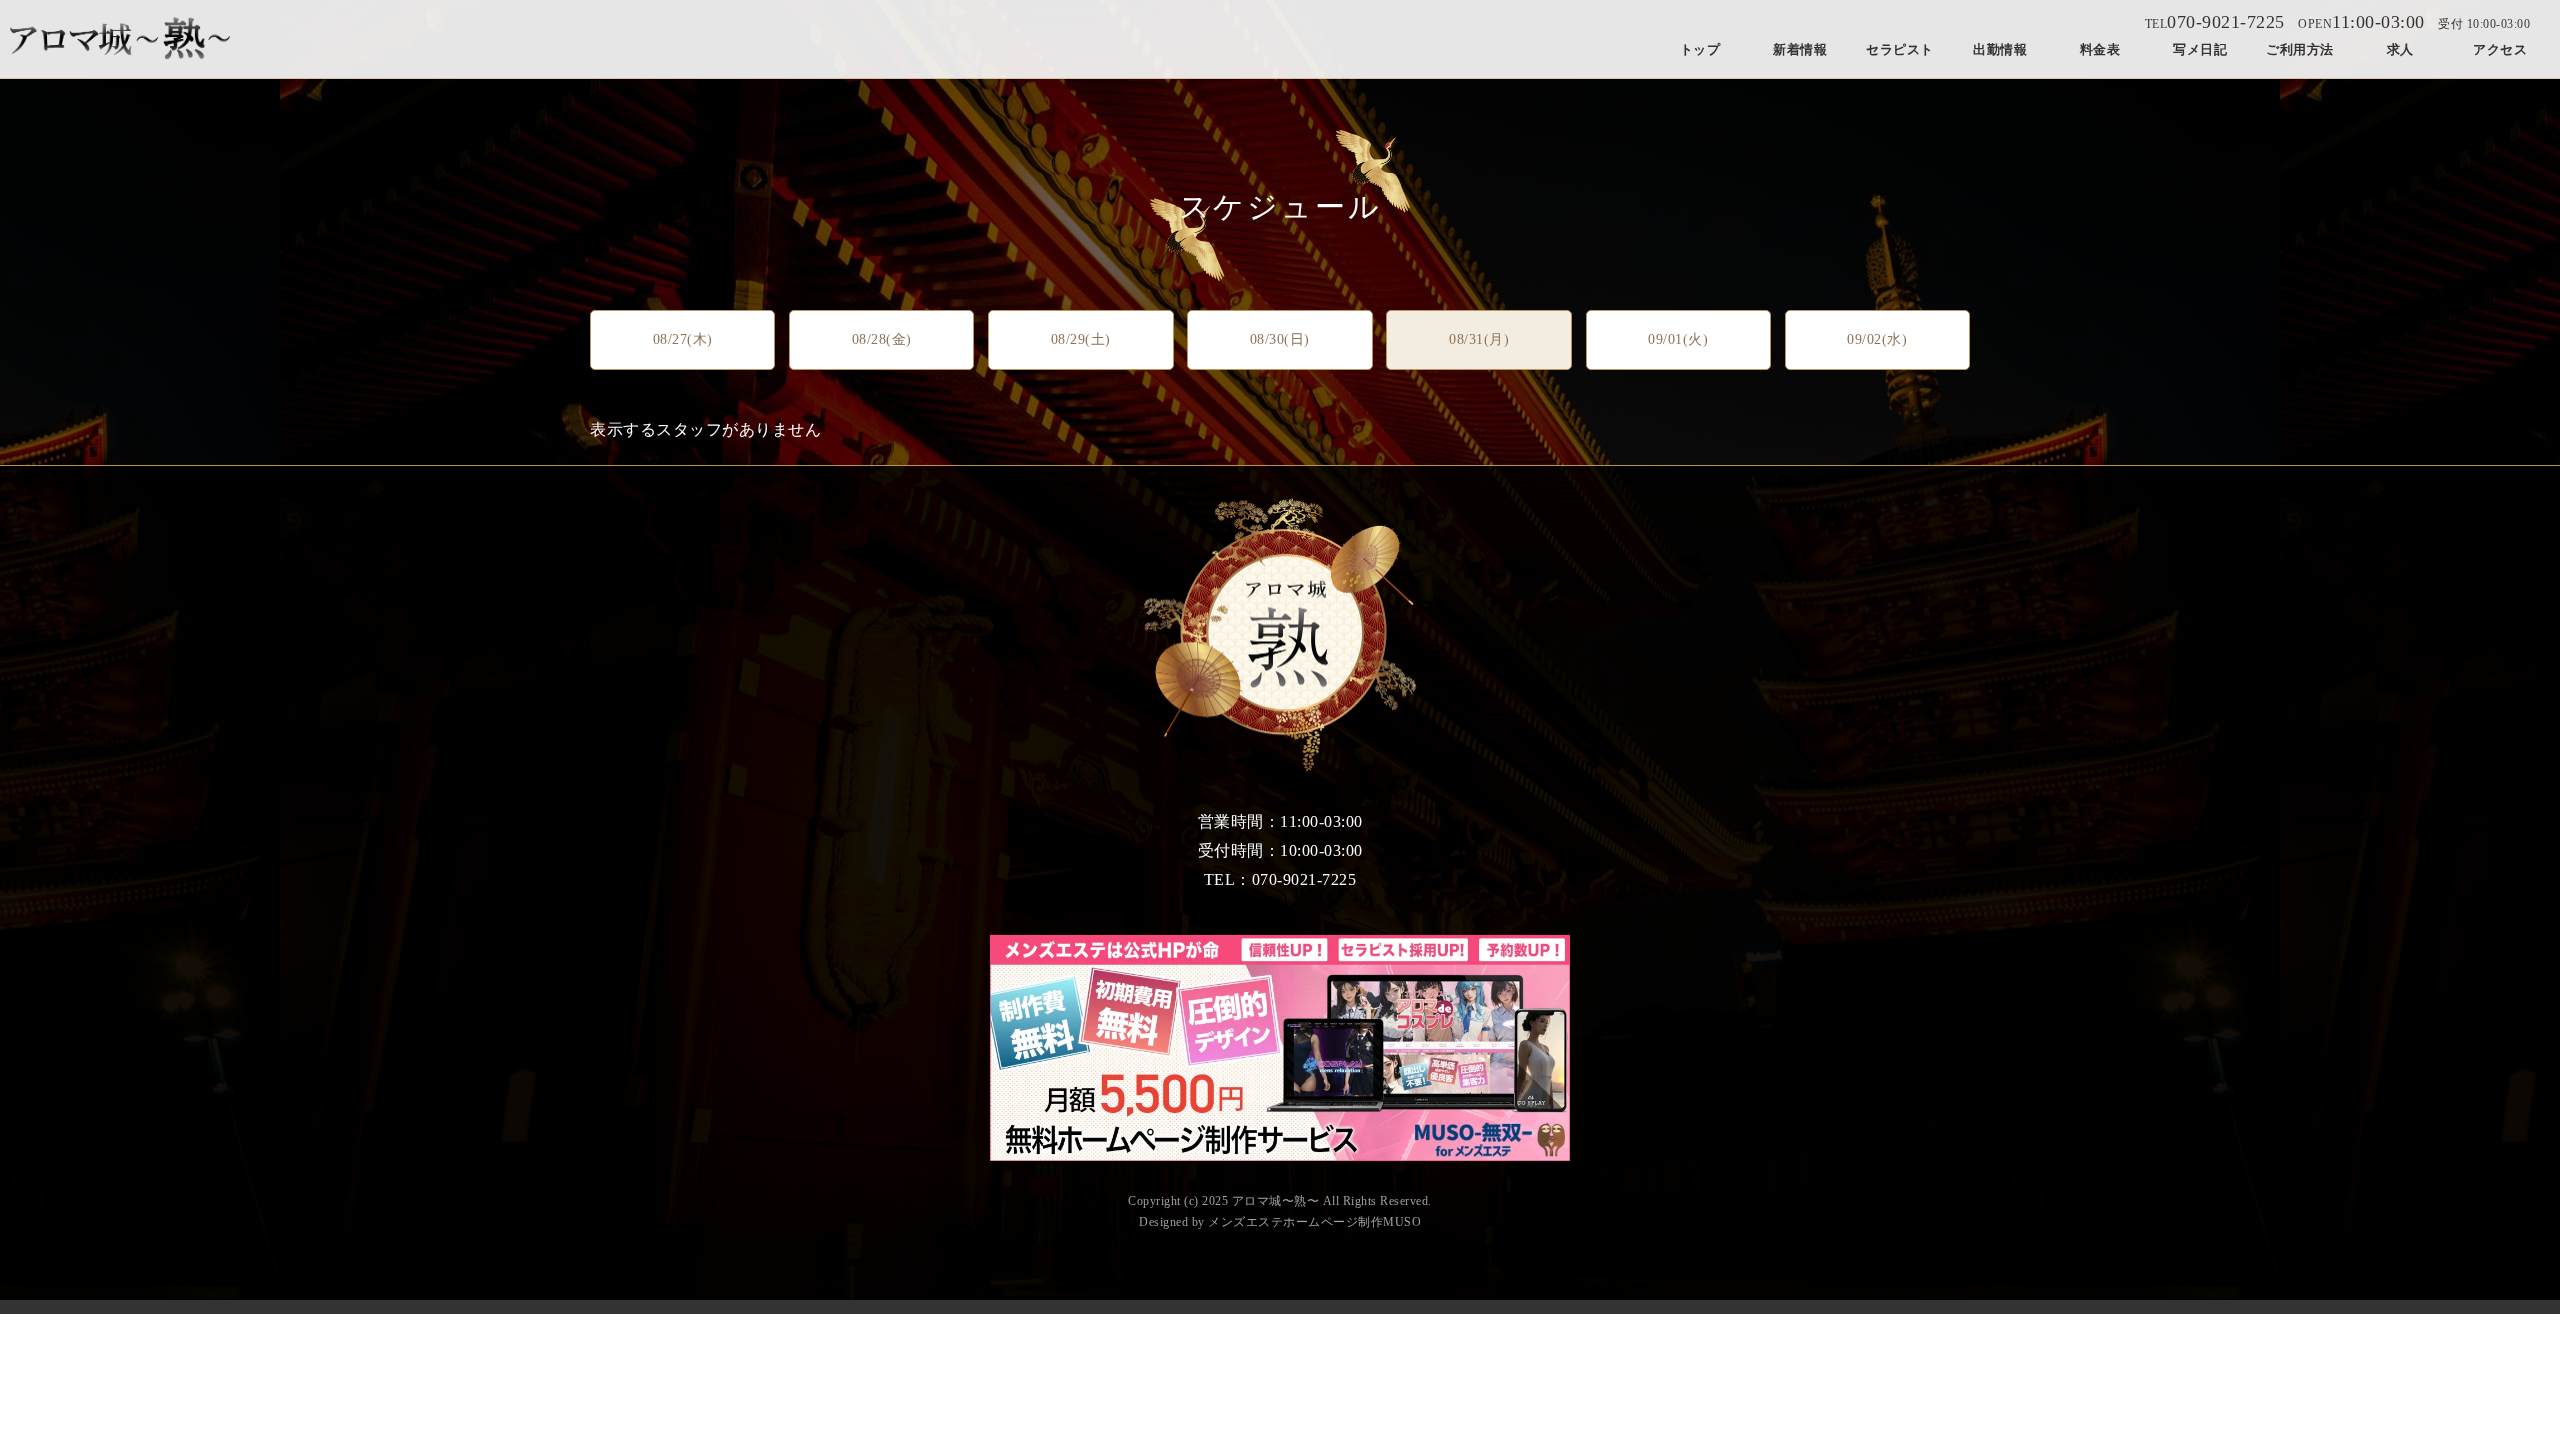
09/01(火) (1678, 339)
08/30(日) (1280, 339)
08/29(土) (1081, 339)
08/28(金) (882, 339)
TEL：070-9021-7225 (1280, 879)
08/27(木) (683, 339)
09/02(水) (1877, 339)
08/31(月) (1479, 339)
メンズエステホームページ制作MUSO (1314, 1222)
